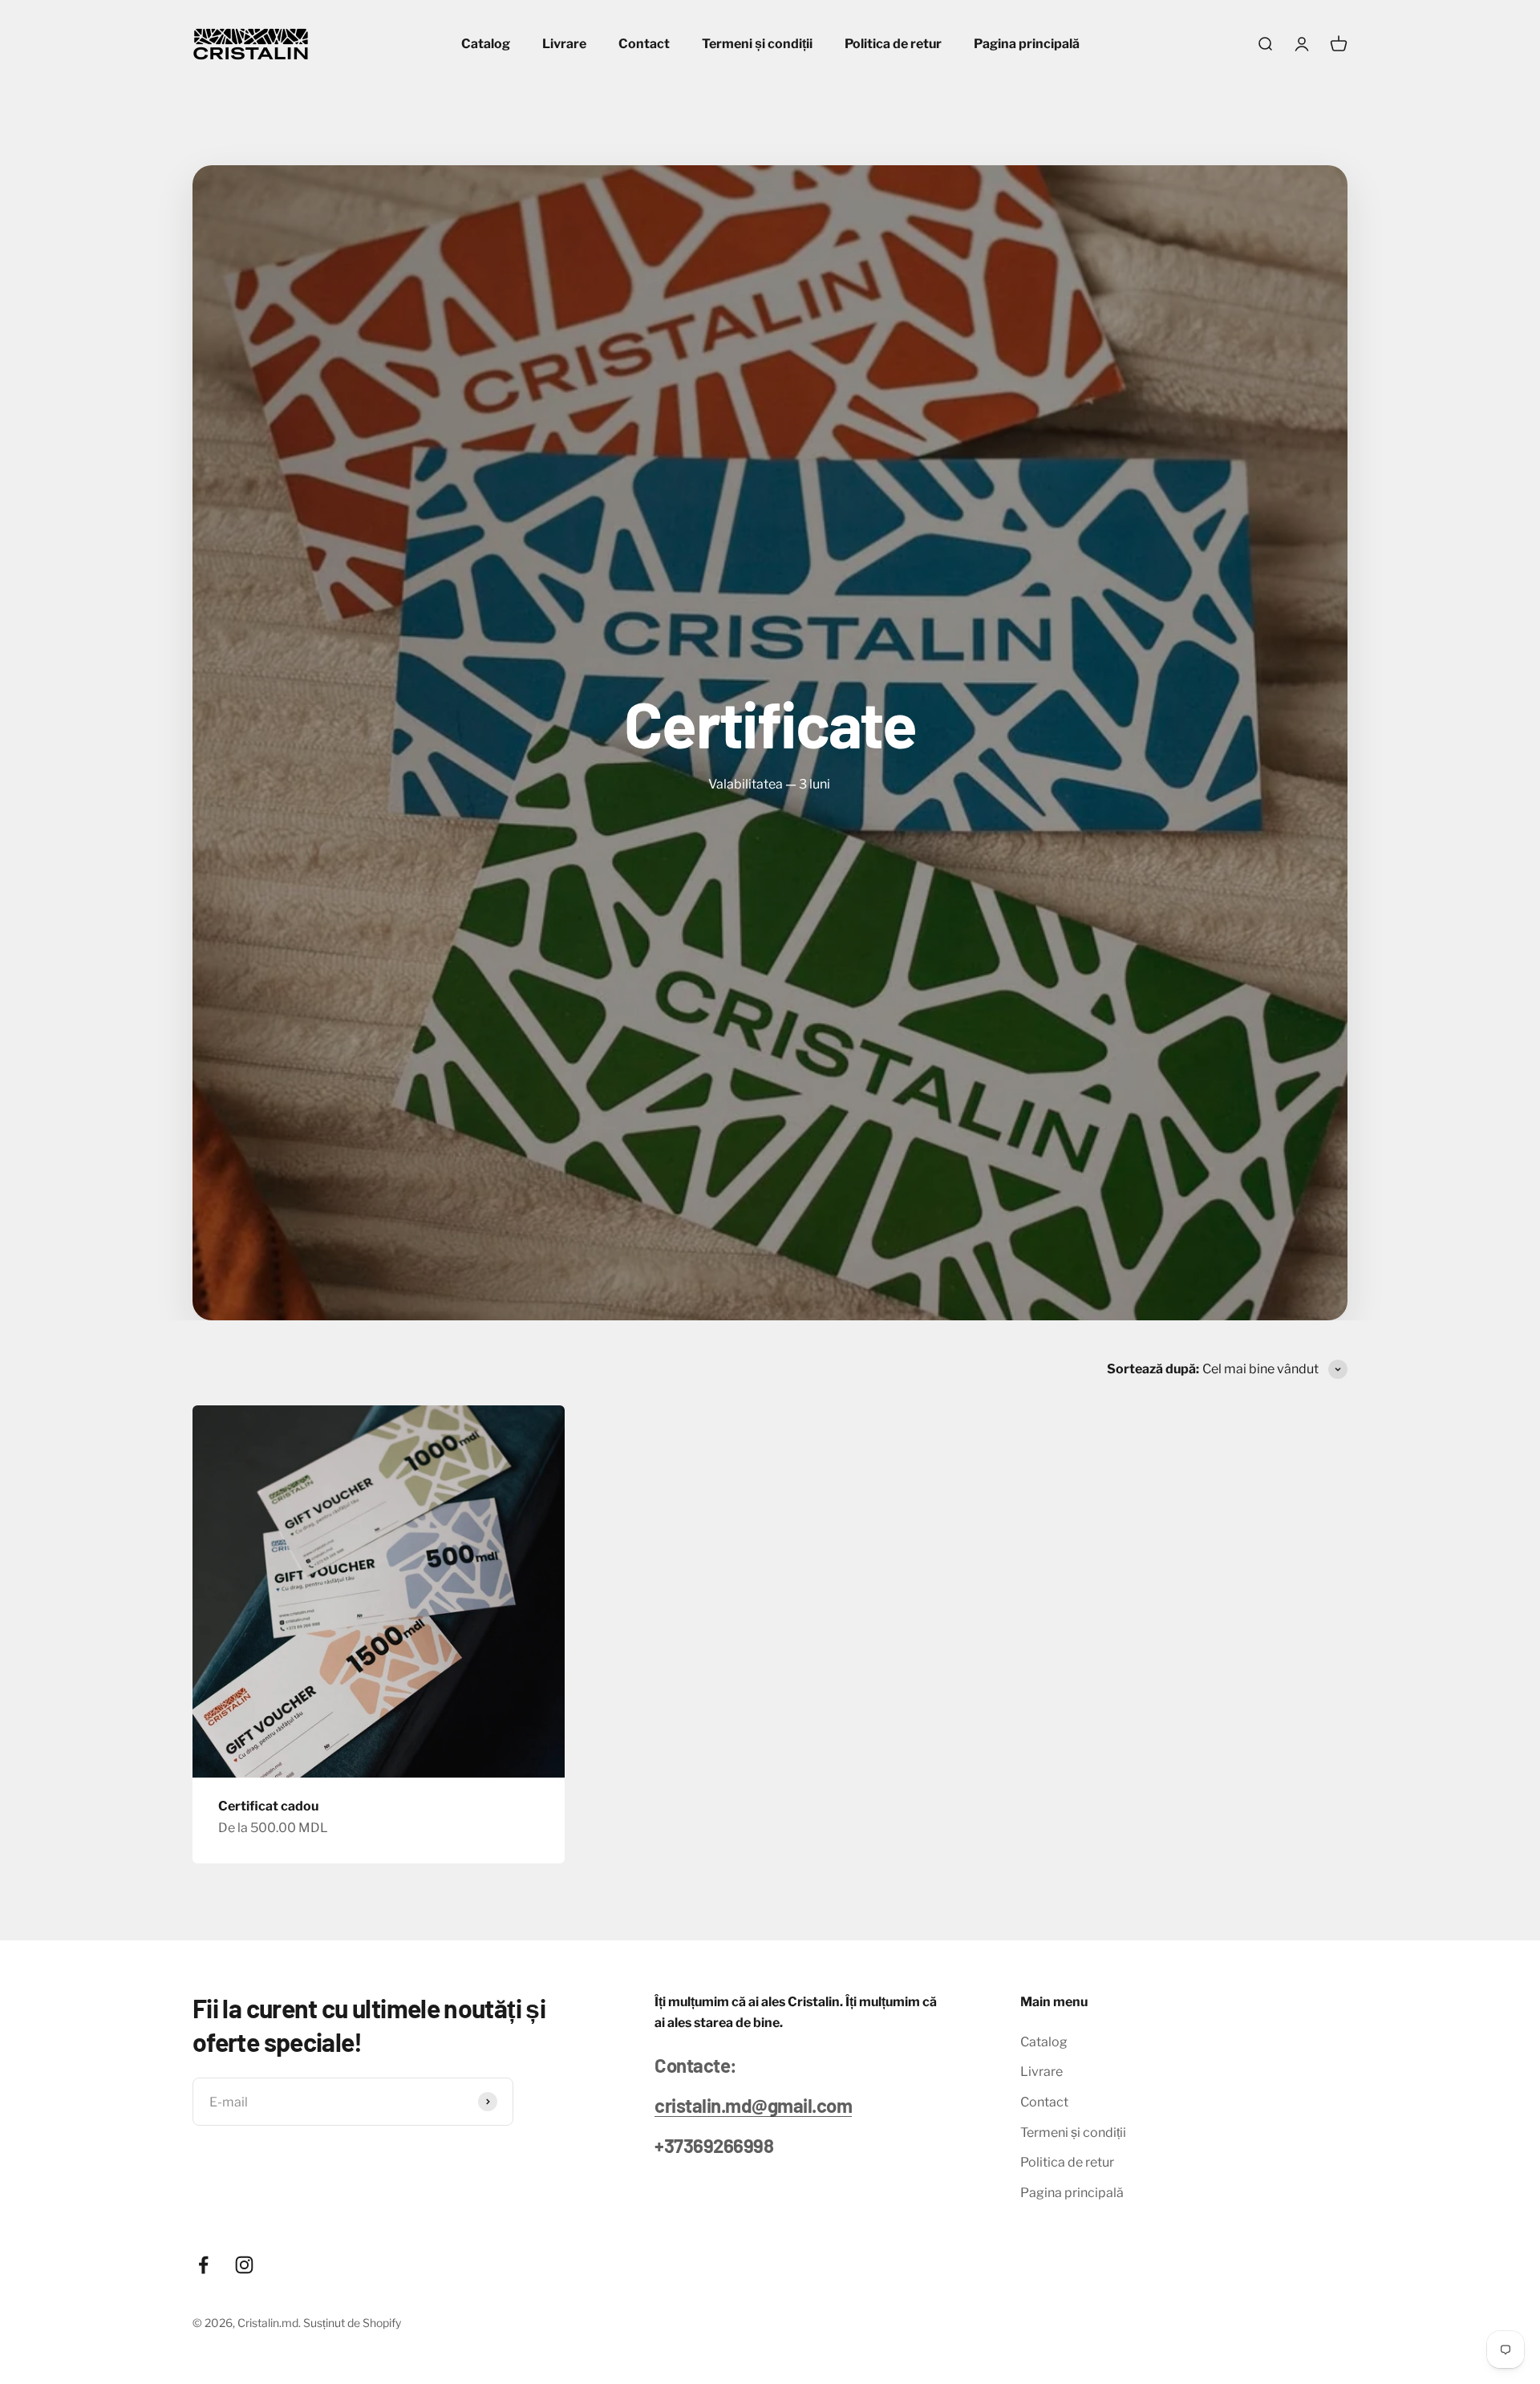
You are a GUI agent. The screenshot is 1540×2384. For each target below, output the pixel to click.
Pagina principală (1027, 44)
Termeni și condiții (757, 44)
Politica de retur (893, 44)
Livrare (564, 44)
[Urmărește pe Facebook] (203, 2265)
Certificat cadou (268, 1806)
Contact (644, 44)
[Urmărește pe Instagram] (244, 2265)
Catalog (486, 44)
